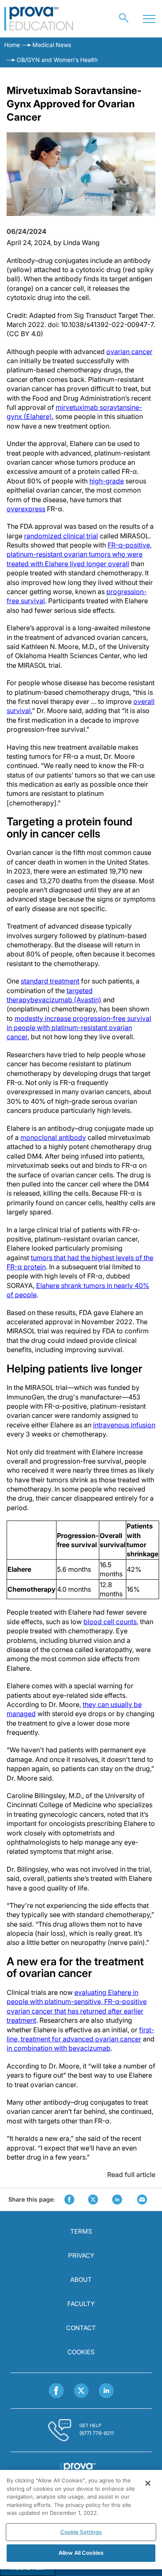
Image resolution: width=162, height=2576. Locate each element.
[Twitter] (81, 2391)
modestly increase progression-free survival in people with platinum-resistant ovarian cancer (79, 1028)
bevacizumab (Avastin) (66, 1000)
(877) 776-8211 (97, 2433)
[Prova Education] (39, 19)
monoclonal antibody (53, 1137)
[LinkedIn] (106, 2391)
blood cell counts (110, 1622)
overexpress (26, 509)
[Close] (148, 2483)
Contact (81, 2328)
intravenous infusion (124, 1425)
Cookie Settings (81, 2532)
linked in (117, 2200)
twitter (93, 2200)
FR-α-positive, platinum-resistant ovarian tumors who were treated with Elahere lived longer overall (79, 554)
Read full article (131, 2175)
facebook (69, 2200)
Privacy (81, 2255)
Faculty (81, 2304)
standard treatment (50, 981)
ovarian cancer (129, 352)
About (81, 2280)
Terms (81, 2231)
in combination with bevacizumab (59, 2048)
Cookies (81, 2352)
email (142, 2200)
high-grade (107, 481)
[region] (81, 2520)
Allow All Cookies (81, 2553)
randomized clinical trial (61, 536)
